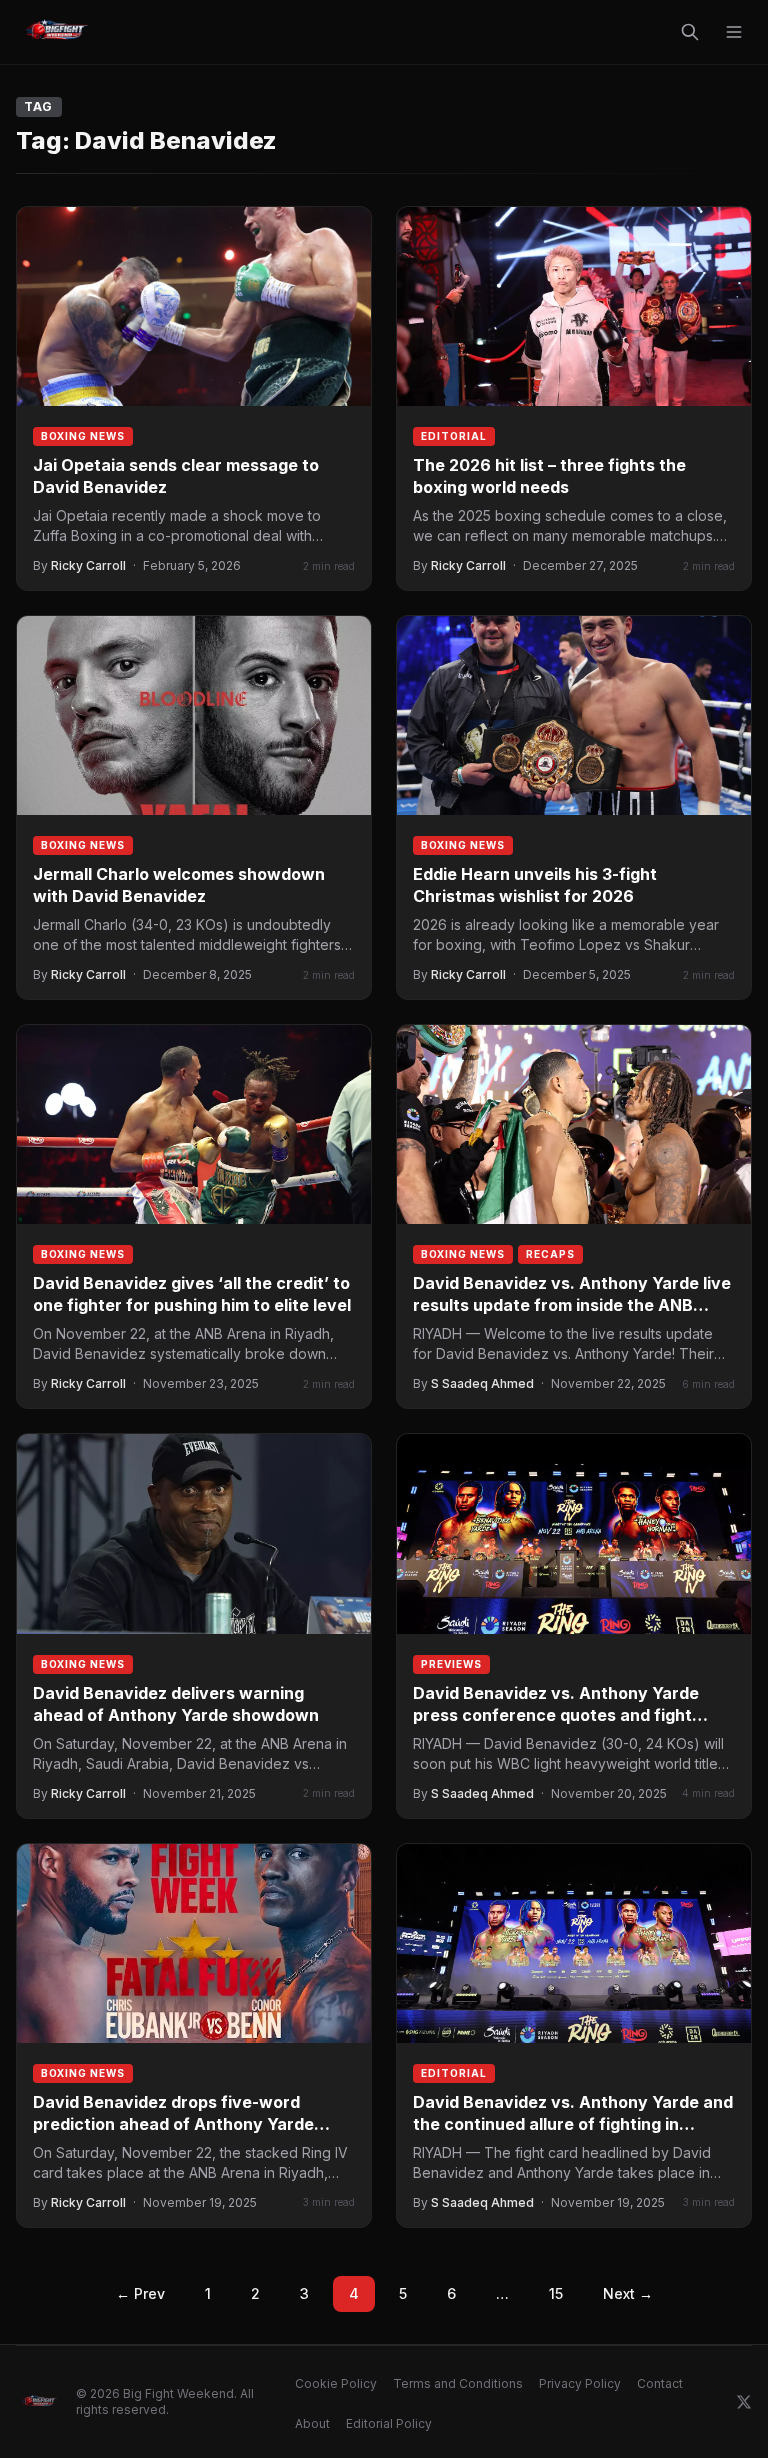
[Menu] (734, 32)
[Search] (690, 32)
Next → (628, 2293)
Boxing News (83, 436)
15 (556, 2293)
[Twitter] (744, 2402)
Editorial (454, 436)
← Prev (140, 2293)
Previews (451, 1664)
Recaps (550, 1254)
